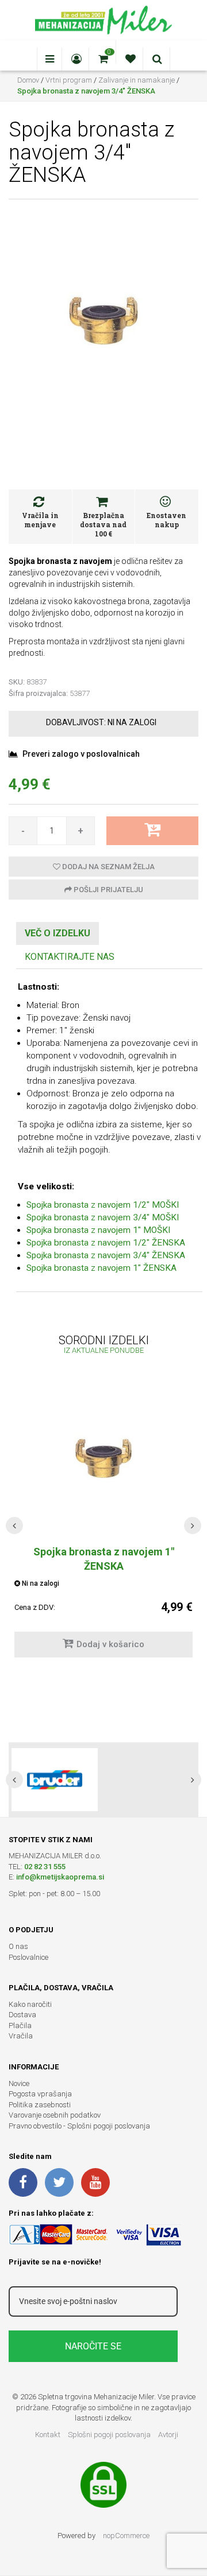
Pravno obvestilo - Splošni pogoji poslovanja (79, 2126)
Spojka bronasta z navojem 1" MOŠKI (98, 1230)
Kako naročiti (30, 2004)
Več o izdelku (57, 933)
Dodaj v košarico (110, 1644)
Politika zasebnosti (40, 2105)
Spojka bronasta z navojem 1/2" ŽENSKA (106, 1243)
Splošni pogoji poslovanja (109, 2435)
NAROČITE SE (93, 2346)
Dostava (22, 2015)
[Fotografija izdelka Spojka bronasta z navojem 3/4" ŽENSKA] (103, 320)
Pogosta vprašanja (40, 2094)
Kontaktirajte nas (70, 957)
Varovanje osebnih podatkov (55, 2115)
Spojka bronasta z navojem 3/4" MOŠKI (103, 1217)
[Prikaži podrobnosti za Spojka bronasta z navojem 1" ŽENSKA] (103, 1458)
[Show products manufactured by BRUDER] (55, 1780)
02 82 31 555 (45, 1867)
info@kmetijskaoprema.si (60, 1877)
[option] (103, 1780)
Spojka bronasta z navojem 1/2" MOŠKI (103, 1205)
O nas (18, 1946)
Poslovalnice (28, 1957)
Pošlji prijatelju (108, 890)
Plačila (20, 2026)
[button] (14, 1526)
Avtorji (168, 2435)
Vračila (21, 2036)
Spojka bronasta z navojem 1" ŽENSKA (101, 1268)
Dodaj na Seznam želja (108, 867)
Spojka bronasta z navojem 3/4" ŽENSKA (106, 1255)
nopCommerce (126, 2536)
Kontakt (48, 2435)
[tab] (57, 934)
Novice (19, 2083)
